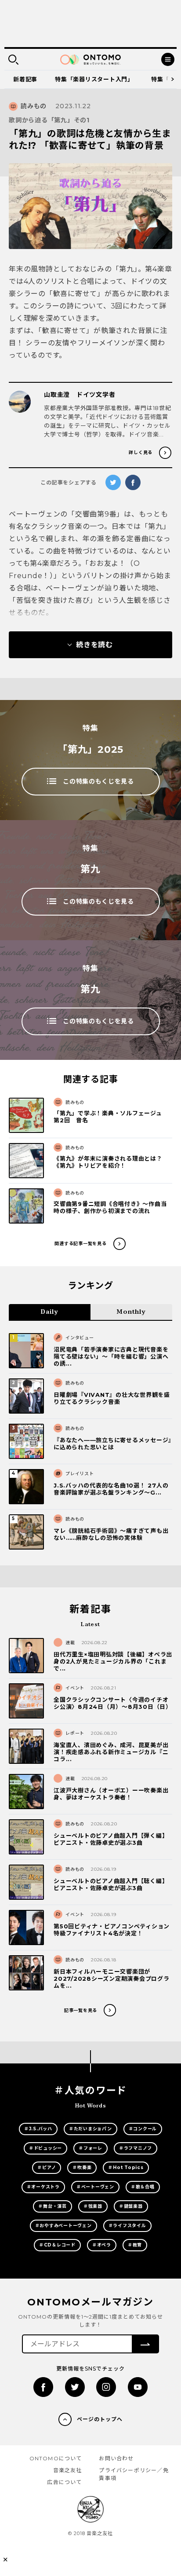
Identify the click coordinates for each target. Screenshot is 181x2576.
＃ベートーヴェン (95, 2187)
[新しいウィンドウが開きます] (43, 2387)
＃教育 (135, 2245)
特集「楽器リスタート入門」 (94, 79)
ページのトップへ (100, 2419)
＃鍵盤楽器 (131, 2206)
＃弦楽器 (93, 2206)
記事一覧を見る (81, 2010)
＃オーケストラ (43, 2187)
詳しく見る (141, 453)
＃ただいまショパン (90, 2129)
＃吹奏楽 (82, 2167)
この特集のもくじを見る (98, 781)
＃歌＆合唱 (143, 2187)
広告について (64, 2482)
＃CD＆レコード (57, 2245)
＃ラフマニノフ (136, 2148)
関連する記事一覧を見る (80, 1244)
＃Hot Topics (126, 2167)
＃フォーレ (90, 2148)
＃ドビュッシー (45, 2148)
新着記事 (25, 79)
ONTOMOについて (56, 2458)
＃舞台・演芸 (52, 2206)
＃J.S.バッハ (38, 2129)
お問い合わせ (116, 2458)
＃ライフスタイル (127, 2226)
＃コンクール (143, 2129)
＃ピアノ (47, 2167)
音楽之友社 (68, 2470)
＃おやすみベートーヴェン (63, 2226)
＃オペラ (102, 2245)
